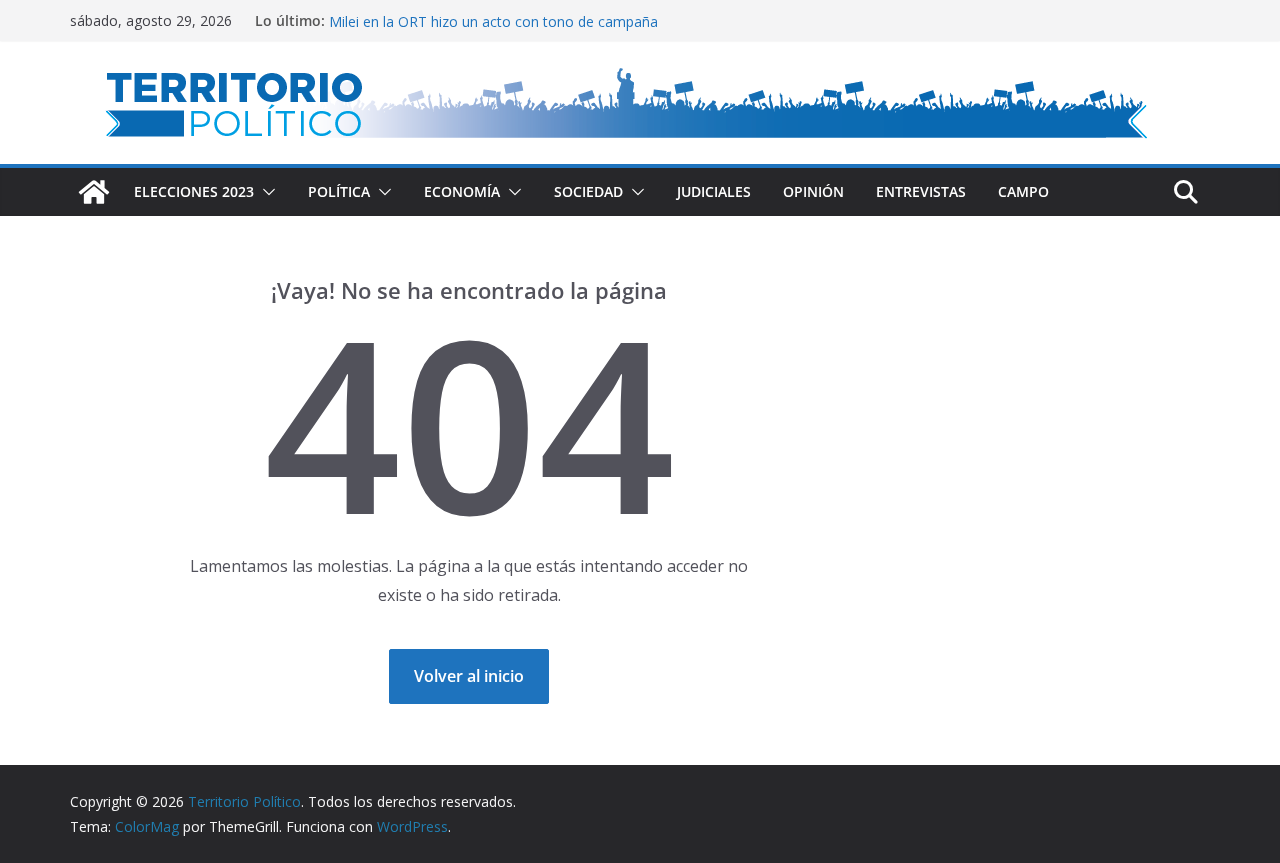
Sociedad (588, 191)
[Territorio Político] (94, 192)
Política (339, 191)
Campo (1023, 191)
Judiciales (714, 191)
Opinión (813, 191)
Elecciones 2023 (194, 191)
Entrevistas (921, 191)
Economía (462, 191)
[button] (265, 192)
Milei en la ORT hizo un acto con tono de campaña (493, 24)
